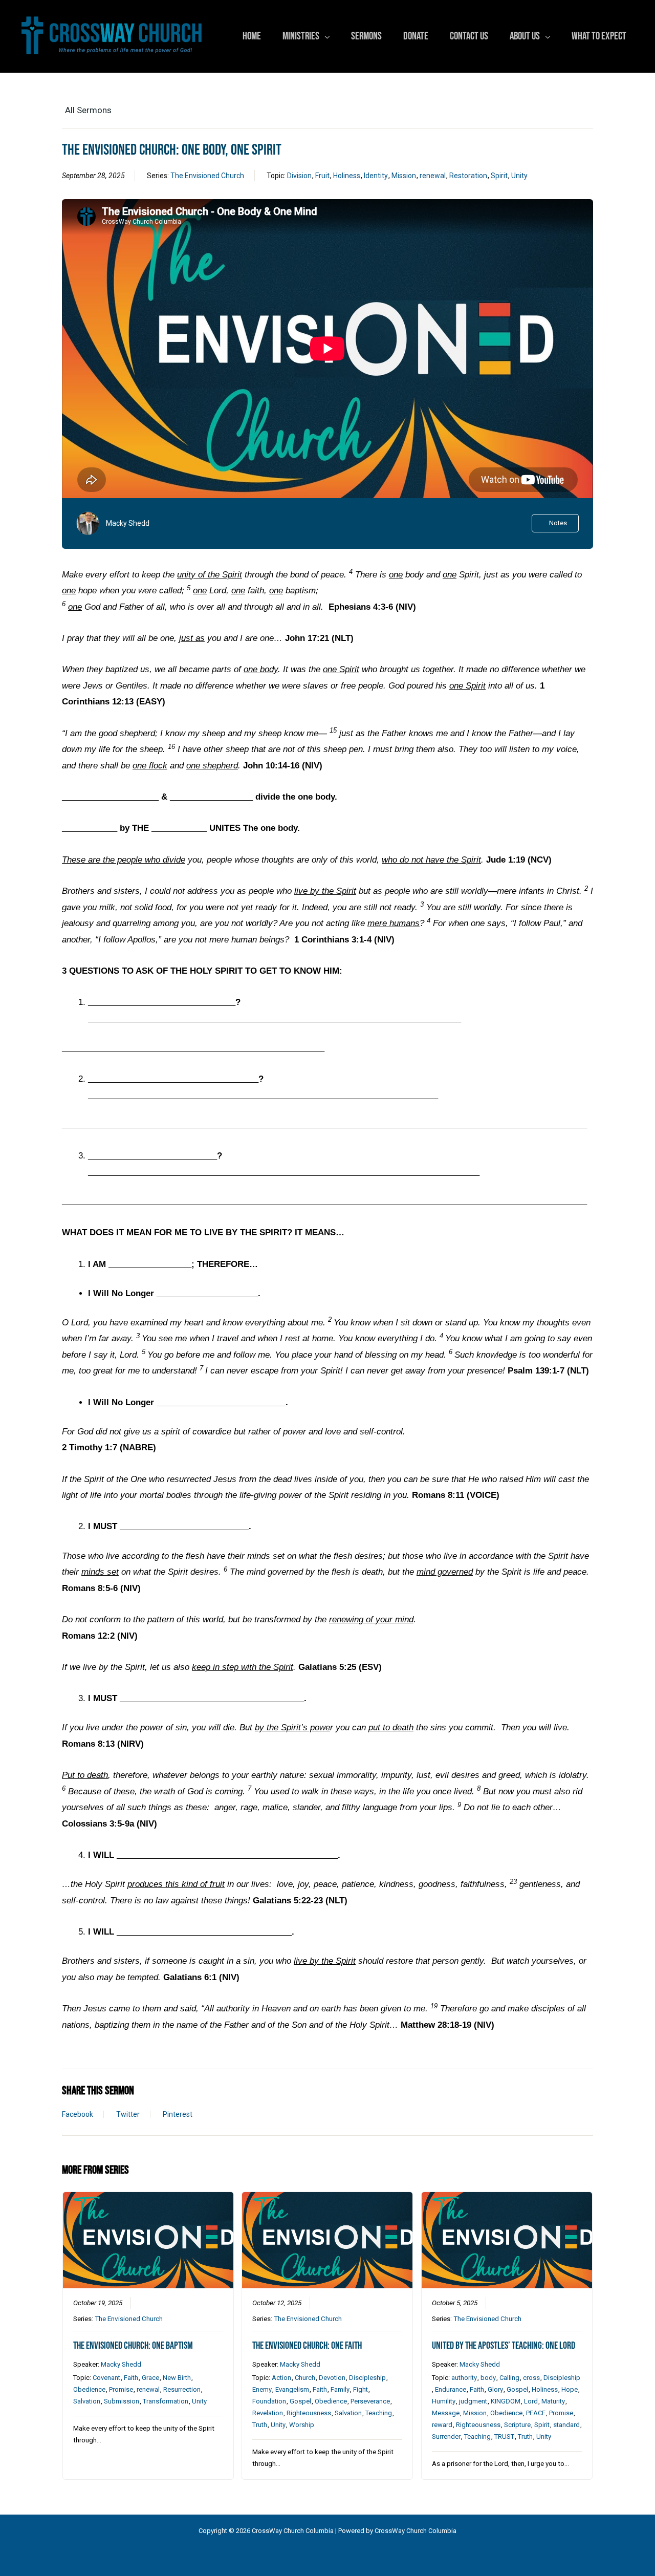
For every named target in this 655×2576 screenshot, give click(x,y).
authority (464, 2378)
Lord (531, 2401)
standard (566, 2425)
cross (531, 2378)
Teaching (379, 2413)
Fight (361, 2389)
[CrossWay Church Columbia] (112, 36)
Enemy (262, 2389)
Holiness (347, 176)
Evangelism (292, 2389)
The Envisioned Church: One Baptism (133, 2346)
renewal (433, 176)
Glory (495, 2389)
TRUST (504, 2437)
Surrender (446, 2437)
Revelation (268, 2413)
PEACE (536, 2413)
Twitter (128, 2114)
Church (305, 2378)
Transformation (166, 2401)
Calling (509, 2378)
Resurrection (182, 2389)
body (488, 2378)
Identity (376, 176)
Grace (150, 2378)
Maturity (553, 2401)
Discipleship (367, 2378)
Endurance (451, 2389)
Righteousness (309, 2413)
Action (281, 2378)
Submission (122, 2401)
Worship (302, 2425)
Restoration (468, 176)
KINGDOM (506, 2401)
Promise (121, 2389)
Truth (260, 2425)
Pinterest (178, 2114)
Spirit (499, 176)
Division (299, 176)
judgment (473, 2401)
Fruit (322, 176)
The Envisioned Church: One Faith (307, 2346)
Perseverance (370, 2401)
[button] (324, 36)
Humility (444, 2401)
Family (340, 2389)
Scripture (517, 2425)
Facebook (78, 2114)
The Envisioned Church (207, 176)
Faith (131, 2378)
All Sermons (88, 110)
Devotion (332, 2378)
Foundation (269, 2401)
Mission (404, 176)
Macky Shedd (128, 523)
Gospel (300, 2401)
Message (446, 2413)
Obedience (89, 2389)
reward (442, 2425)
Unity (519, 176)
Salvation (87, 2401)
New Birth (177, 2378)
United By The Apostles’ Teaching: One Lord (504, 2346)
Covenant (106, 2378)
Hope (570, 2389)
